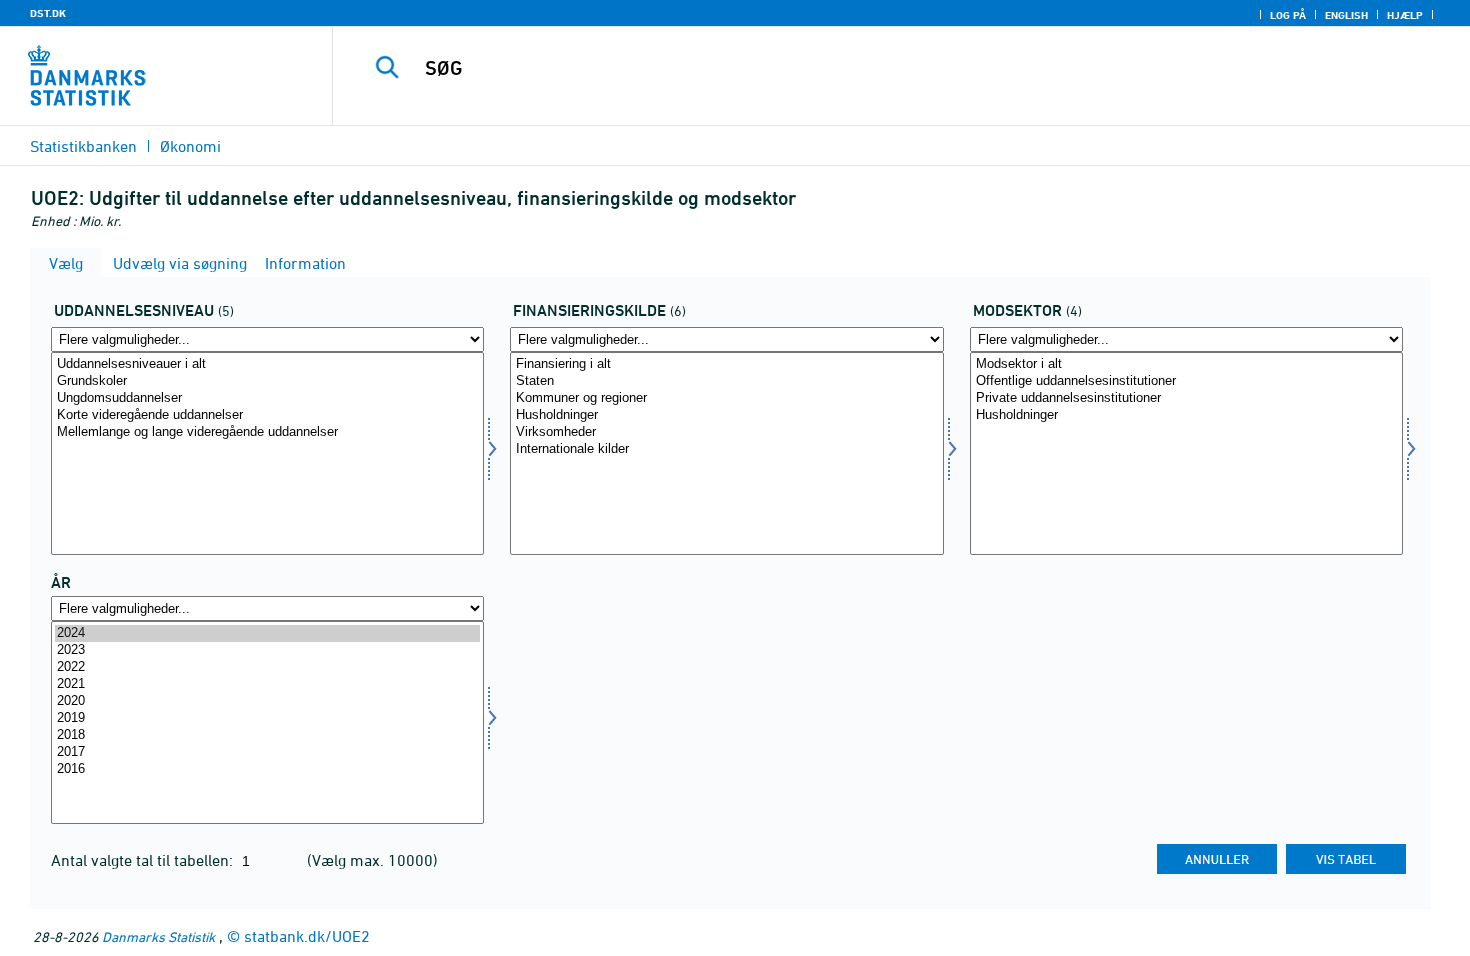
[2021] (267, 684)
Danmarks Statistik (158, 936)
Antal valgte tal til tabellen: (144, 860)
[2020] (267, 701)
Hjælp (1405, 15)
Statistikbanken (83, 146)
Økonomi (190, 146)
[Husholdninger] (726, 415)
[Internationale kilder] (726, 449)
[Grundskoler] (267, 381)
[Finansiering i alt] (726, 364)
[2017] (267, 752)
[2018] (267, 735)
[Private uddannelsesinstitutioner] (1186, 398)
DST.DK (48, 13)
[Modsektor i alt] (1186, 364)
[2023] (267, 650)
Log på (1288, 15)
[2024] (267, 633)
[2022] (267, 667)
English (1346, 15)
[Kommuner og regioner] (726, 398)
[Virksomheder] (726, 432)
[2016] (267, 769)
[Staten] (726, 381)
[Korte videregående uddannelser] (267, 415)
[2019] (267, 718)
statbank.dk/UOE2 (307, 936)
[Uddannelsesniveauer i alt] (267, 364)
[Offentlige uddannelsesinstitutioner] (1186, 381)
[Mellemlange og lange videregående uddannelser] (267, 432)
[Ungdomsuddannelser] (267, 398)
